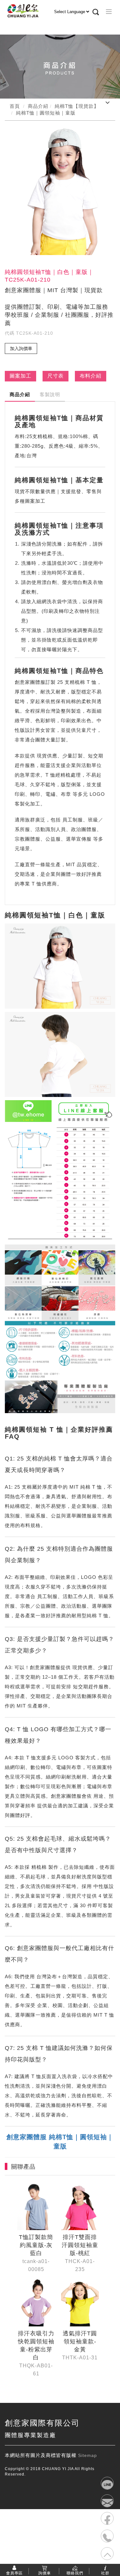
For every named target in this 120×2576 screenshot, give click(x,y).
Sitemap (88, 2455)
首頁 (15, 106)
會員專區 (14, 2573)
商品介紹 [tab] (20, 394)
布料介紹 (91, 376)
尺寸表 (56, 376)
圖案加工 (20, 376)
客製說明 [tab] (50, 394)
